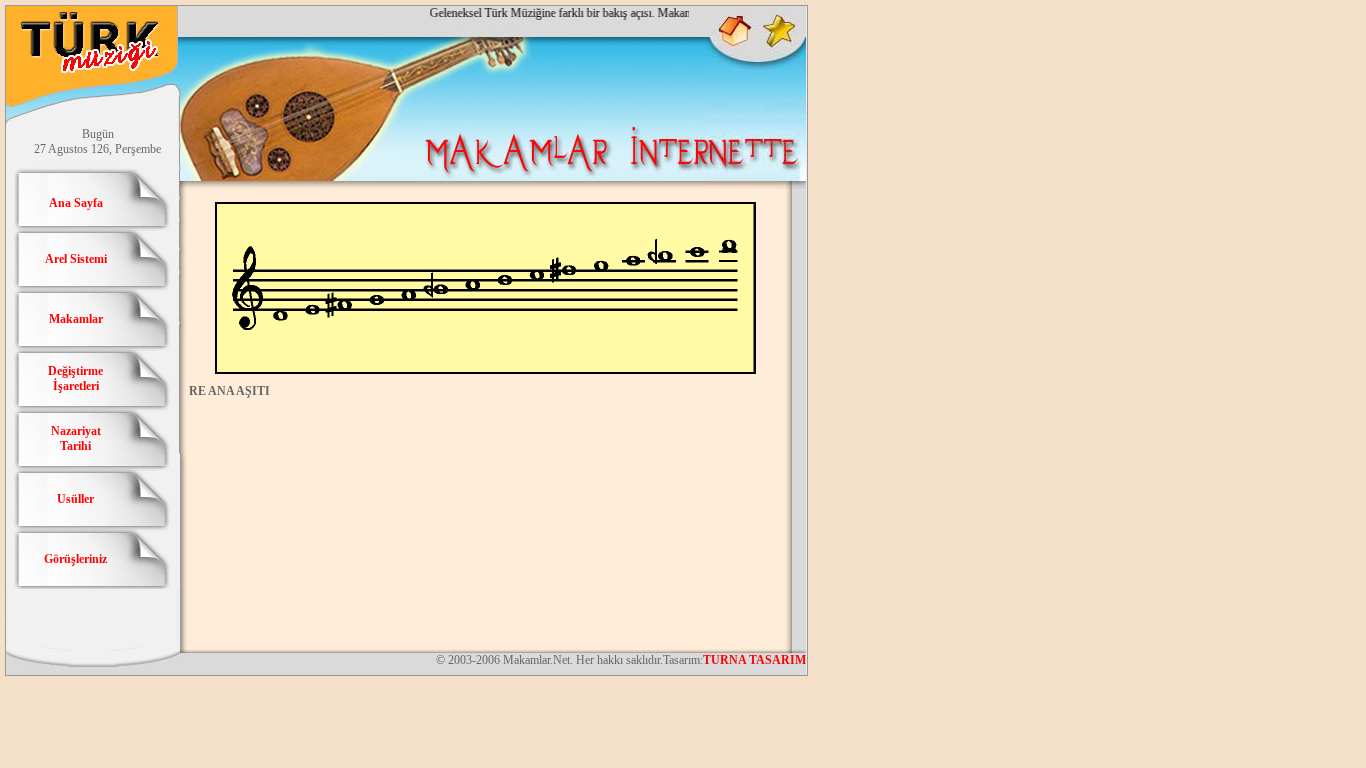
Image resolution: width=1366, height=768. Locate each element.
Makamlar (76, 319)
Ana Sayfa (76, 203)
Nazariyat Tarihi (76, 438)
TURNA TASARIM (754, 660)
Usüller (75, 499)
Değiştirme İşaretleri (75, 378)
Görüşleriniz (75, 559)
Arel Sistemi (76, 259)
